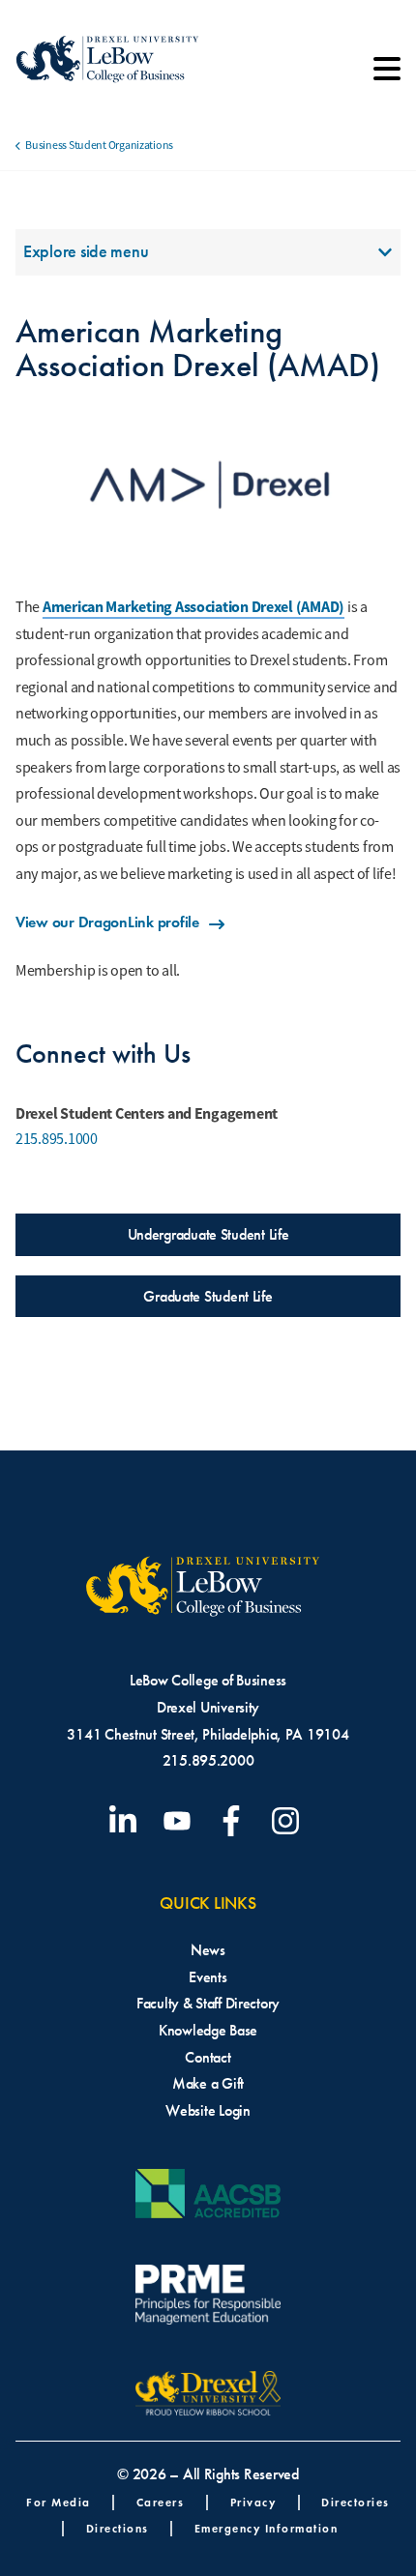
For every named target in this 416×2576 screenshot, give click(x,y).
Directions (118, 2528)
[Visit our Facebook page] (235, 1821)
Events (208, 1977)
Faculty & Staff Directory (208, 2003)
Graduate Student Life (208, 1296)
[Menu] (387, 75)
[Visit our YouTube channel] (181, 1821)
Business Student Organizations (99, 145)
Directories (356, 2502)
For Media (59, 2502)
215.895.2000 (208, 1760)
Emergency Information (267, 2528)
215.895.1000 (57, 1139)
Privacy (253, 2502)
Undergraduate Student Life (208, 1234)
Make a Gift (208, 2083)
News (208, 1950)
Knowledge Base (208, 2030)
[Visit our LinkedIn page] (127, 1821)
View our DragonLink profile (107, 922)
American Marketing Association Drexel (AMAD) (193, 607)
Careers (161, 2502)
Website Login (208, 2110)
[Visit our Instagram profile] (289, 1821)
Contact (208, 2057)
